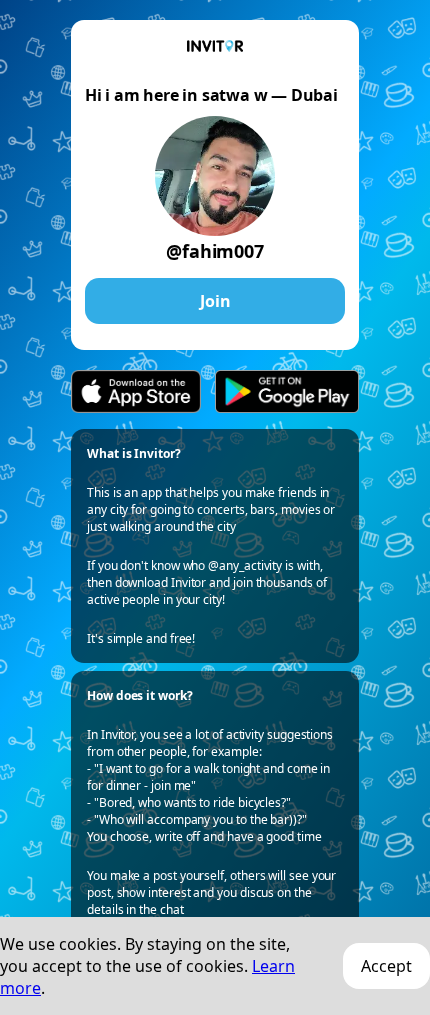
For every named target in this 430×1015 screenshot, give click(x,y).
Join (215, 301)
